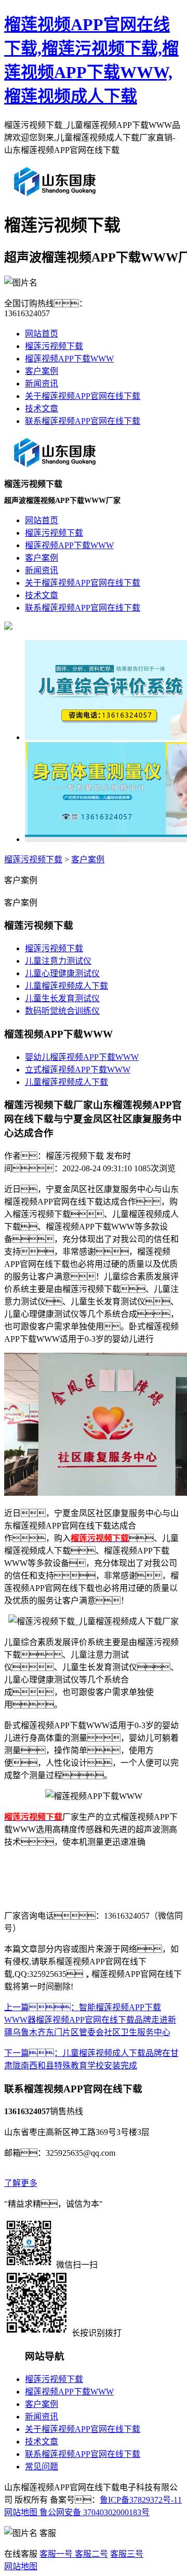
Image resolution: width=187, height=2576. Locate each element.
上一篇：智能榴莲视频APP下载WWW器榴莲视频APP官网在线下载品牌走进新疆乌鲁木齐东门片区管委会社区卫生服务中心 (90, 2020)
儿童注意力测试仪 (58, 961)
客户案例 (42, 371)
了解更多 (21, 2183)
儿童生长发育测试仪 (62, 998)
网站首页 (42, 334)
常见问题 (42, 2467)
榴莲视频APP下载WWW (69, 359)
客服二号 (90, 2554)
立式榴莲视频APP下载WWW (78, 1070)
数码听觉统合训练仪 (62, 1011)
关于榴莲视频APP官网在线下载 (83, 396)
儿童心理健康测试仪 (62, 973)
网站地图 (21, 2512)
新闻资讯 (42, 384)
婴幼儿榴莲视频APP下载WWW (82, 1057)
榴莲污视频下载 (54, 346)
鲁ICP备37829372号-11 (141, 2500)
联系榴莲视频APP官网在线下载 (83, 421)
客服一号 (56, 2554)
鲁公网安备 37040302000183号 (94, 2512)
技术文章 (42, 409)
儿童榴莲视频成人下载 (66, 986)
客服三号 (127, 2554)
